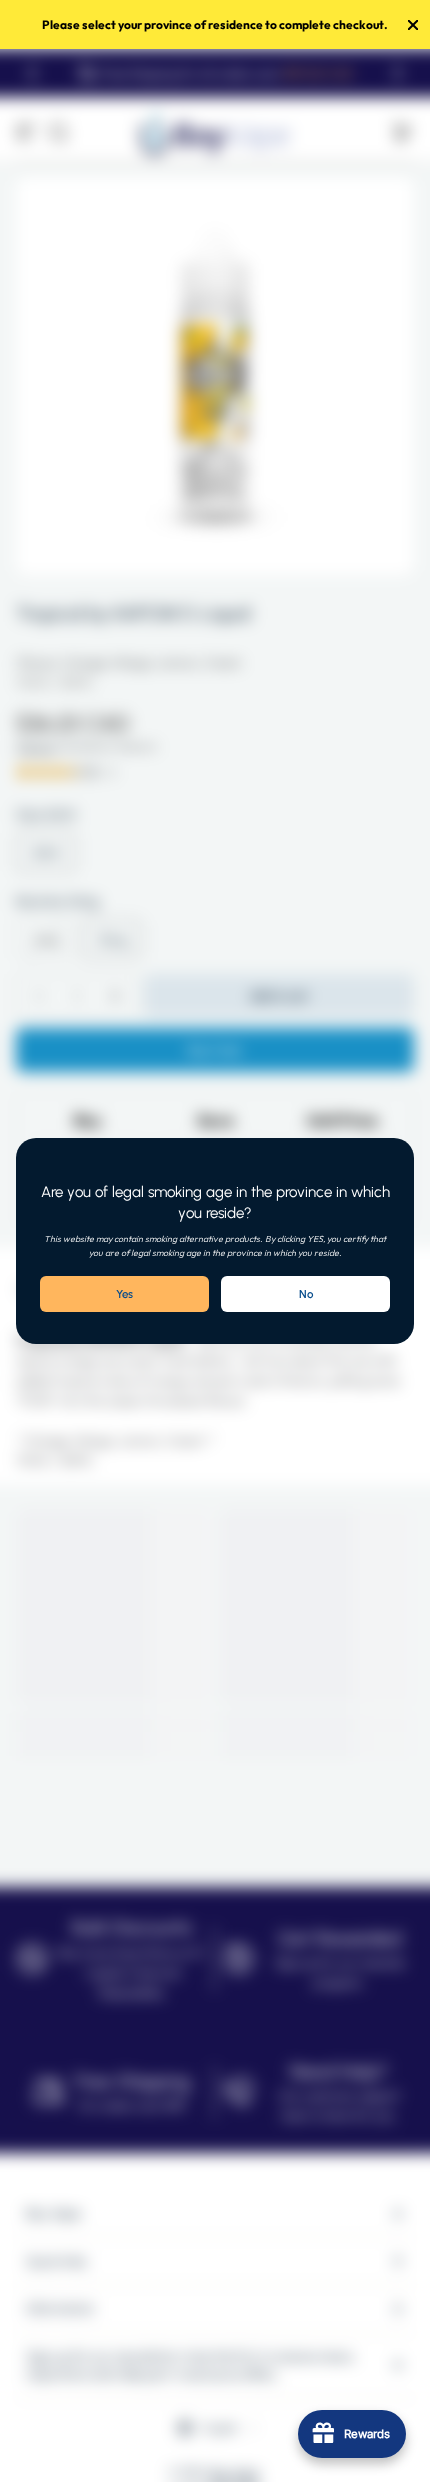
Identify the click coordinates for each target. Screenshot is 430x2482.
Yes (124, 1294)
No (306, 1294)
